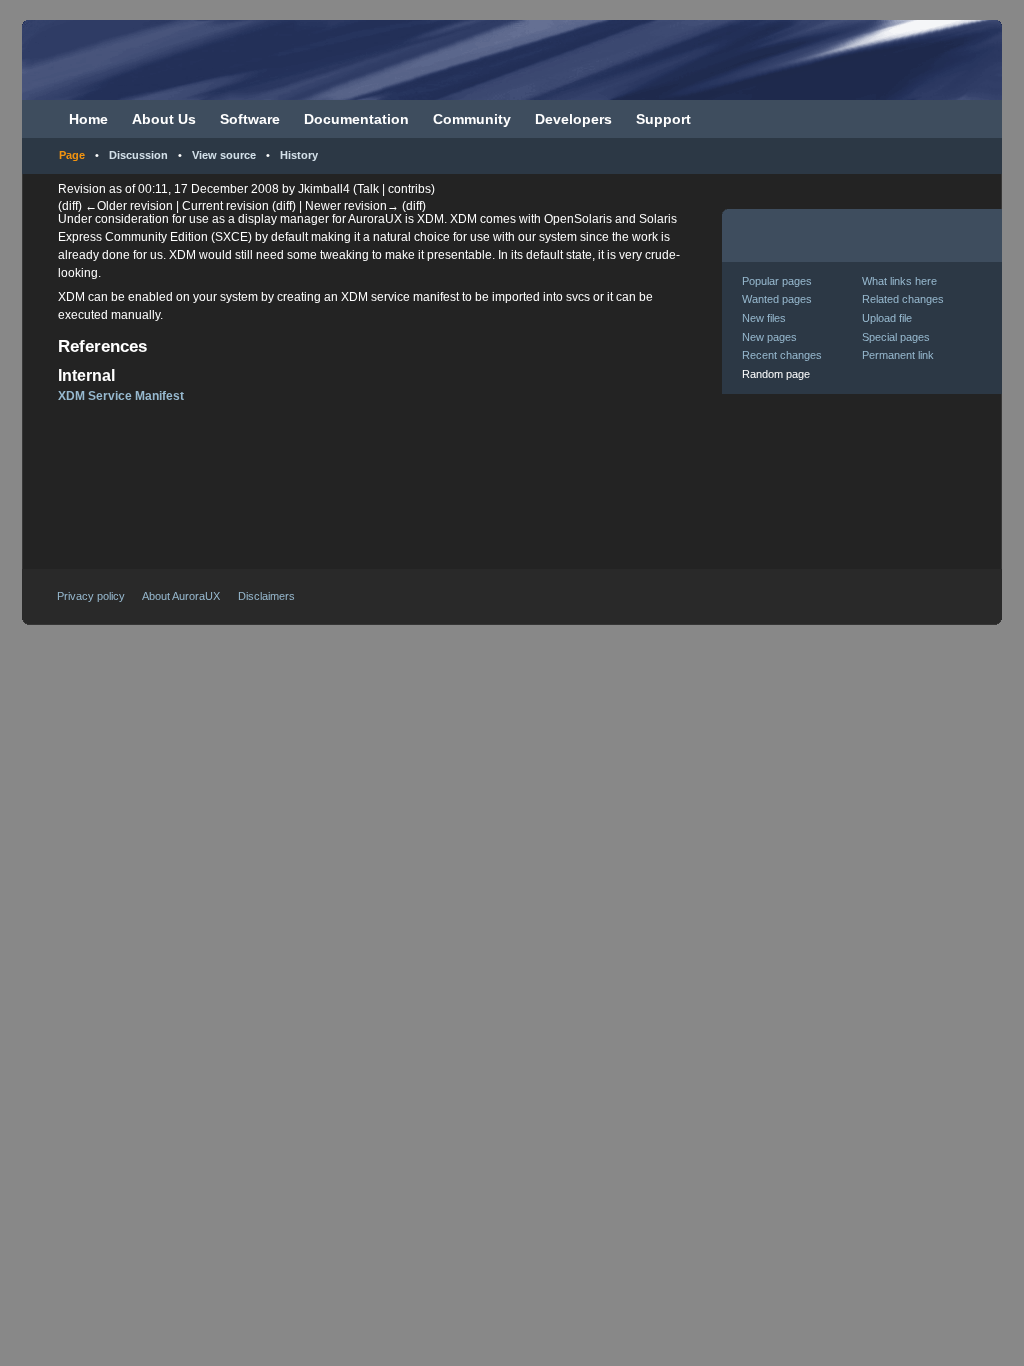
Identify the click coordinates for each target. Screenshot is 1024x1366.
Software (250, 119)
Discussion (138, 155)
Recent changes (782, 355)
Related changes (903, 299)
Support (663, 119)
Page (72, 155)
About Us (164, 119)
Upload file (887, 318)
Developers (573, 119)
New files (764, 318)
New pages (769, 337)
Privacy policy (91, 596)
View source (224, 155)
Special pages (896, 337)
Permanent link (898, 355)
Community (472, 119)
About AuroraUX (181, 596)
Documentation (356, 119)
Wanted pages (777, 299)
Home (88, 119)
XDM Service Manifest (121, 396)
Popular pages (777, 281)
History (299, 155)
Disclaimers (266, 596)
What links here (899, 281)
